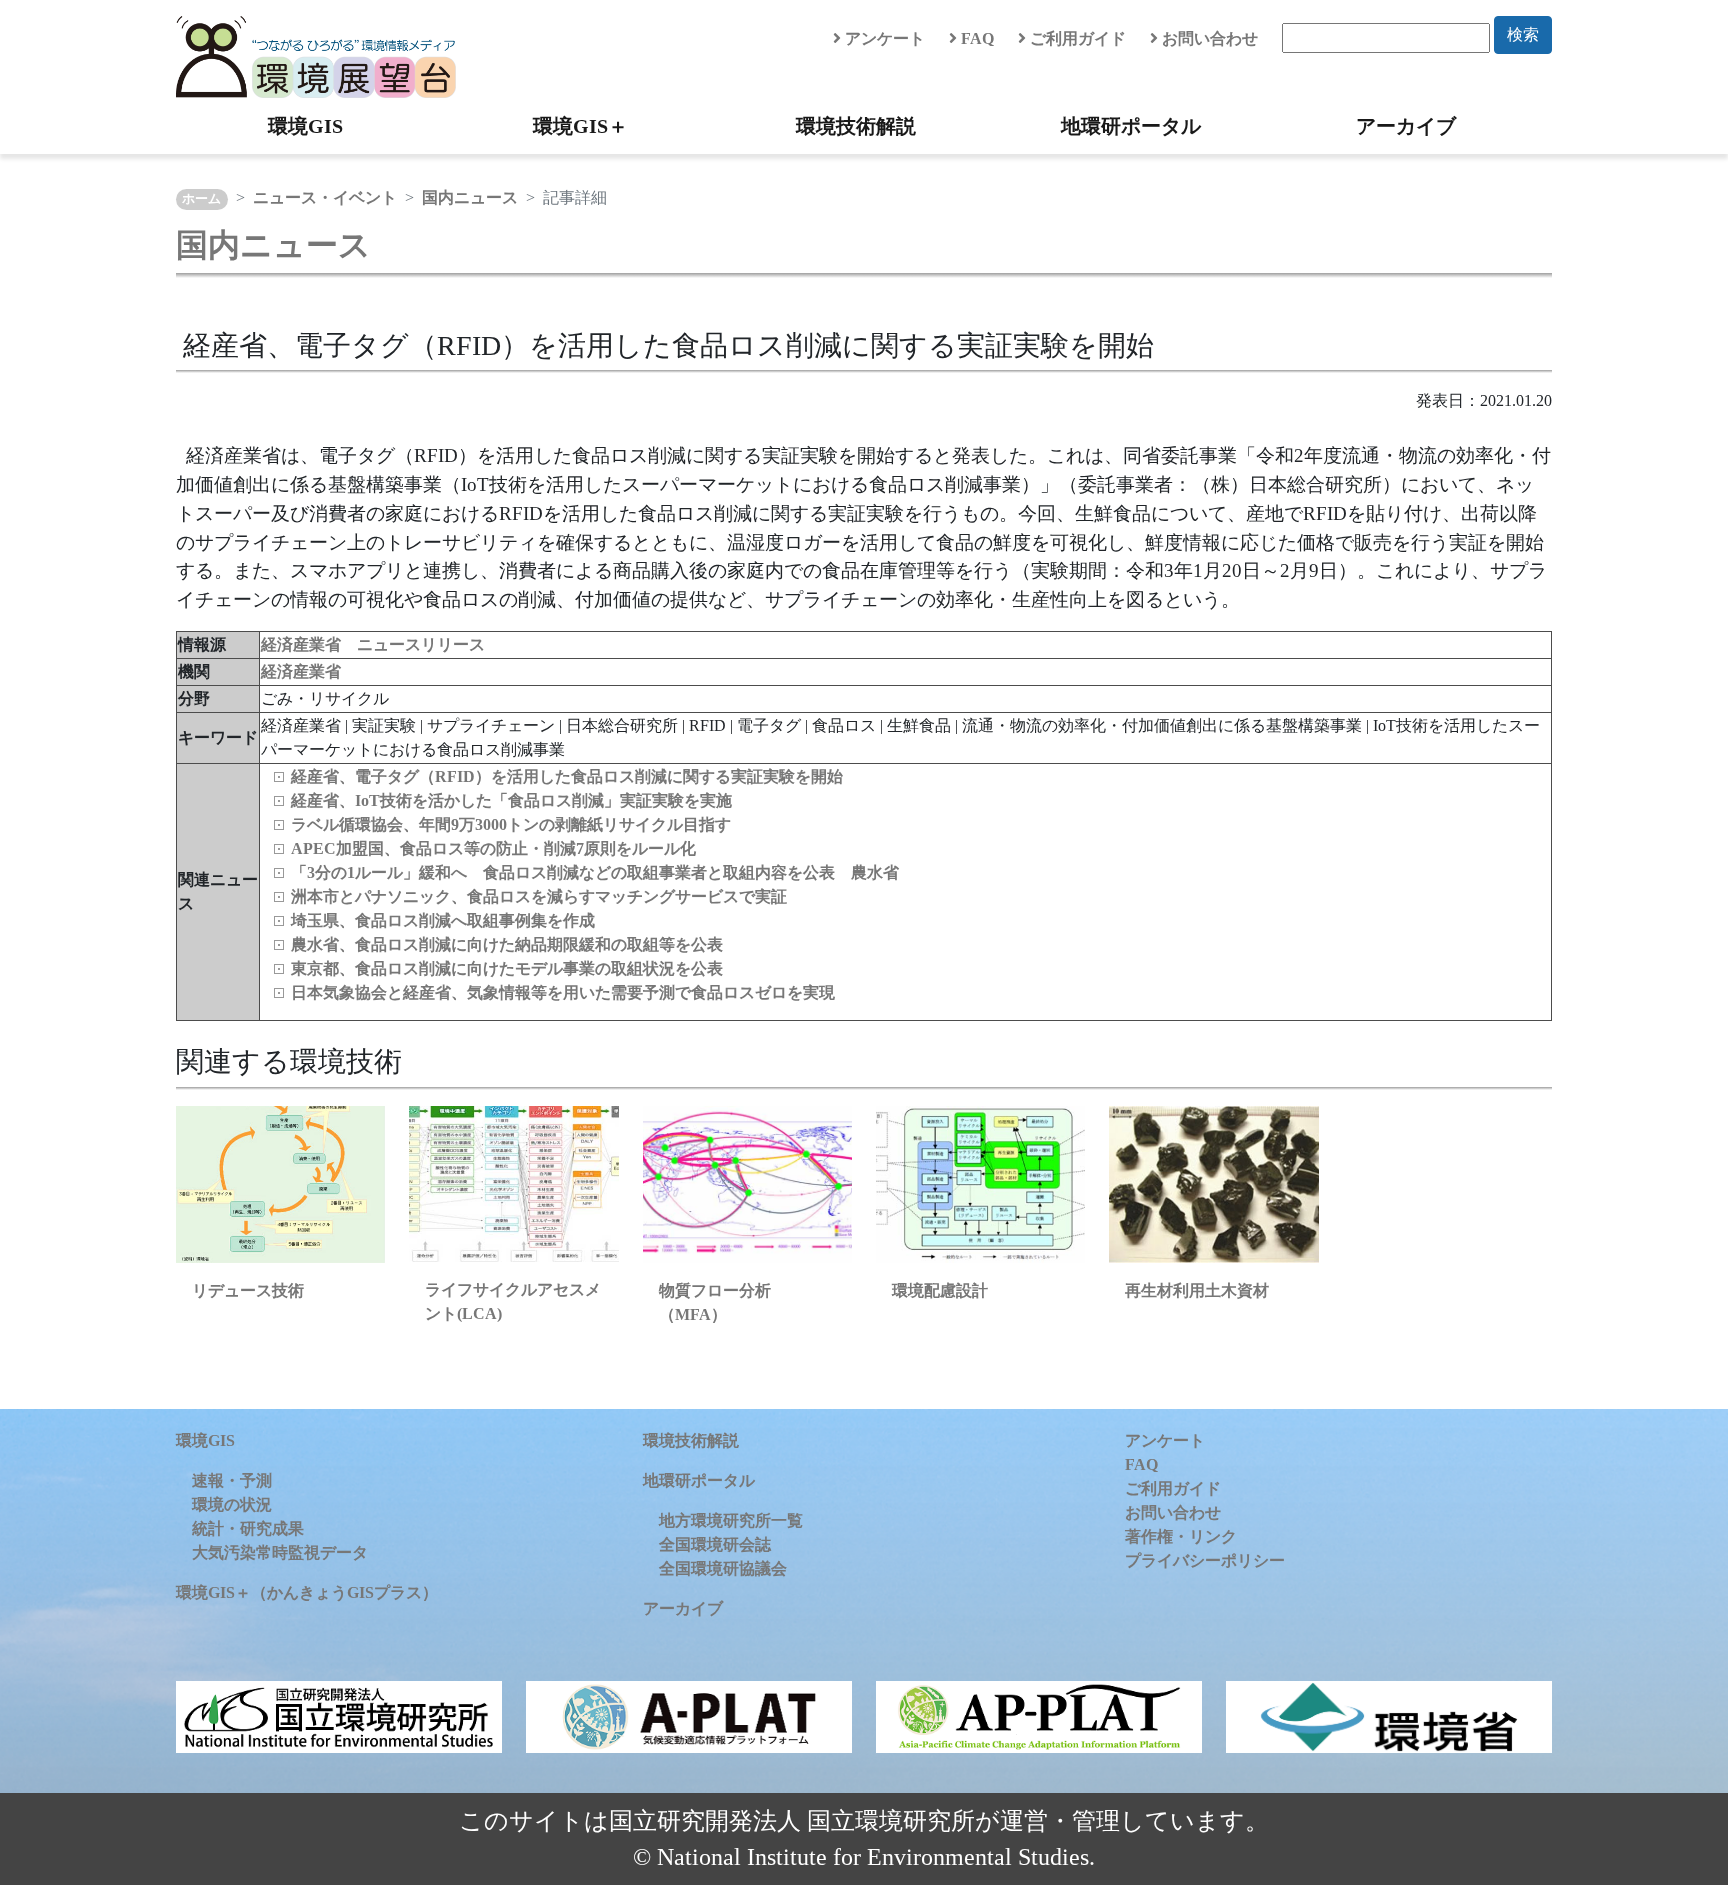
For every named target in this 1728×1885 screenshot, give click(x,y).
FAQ (975, 38)
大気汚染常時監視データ (280, 1552)
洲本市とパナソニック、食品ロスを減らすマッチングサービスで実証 (539, 896)
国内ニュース (470, 197)
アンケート (883, 38)
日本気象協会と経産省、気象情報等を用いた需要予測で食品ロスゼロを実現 (563, 992)
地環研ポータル (1131, 126)
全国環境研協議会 (723, 1568)
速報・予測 (232, 1480)
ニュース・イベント (325, 197)
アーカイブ (1406, 126)
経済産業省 (301, 671)
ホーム (201, 199)
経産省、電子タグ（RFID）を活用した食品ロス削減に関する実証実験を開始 (567, 776)
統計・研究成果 (248, 1528)
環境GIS (305, 126)
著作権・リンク (1181, 1536)
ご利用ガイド (1076, 38)
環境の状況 (232, 1504)
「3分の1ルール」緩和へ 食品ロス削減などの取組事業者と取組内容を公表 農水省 (595, 872)
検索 (1523, 34)
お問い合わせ (1208, 38)
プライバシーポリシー (1205, 1560)
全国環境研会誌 (715, 1544)
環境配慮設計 (940, 1290)
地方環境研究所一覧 (731, 1520)
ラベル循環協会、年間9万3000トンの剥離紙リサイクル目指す (511, 824)
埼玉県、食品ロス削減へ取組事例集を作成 (443, 920)
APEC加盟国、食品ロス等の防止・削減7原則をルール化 (493, 848)
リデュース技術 (248, 1290)
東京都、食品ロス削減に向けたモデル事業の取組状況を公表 (507, 968)
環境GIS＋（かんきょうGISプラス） (307, 1592)
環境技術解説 (856, 126)
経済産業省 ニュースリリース (373, 644)
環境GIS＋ (580, 126)
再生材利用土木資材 (1197, 1290)
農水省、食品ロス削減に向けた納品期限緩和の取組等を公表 (507, 944)
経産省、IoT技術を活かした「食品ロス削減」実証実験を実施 (511, 800)
